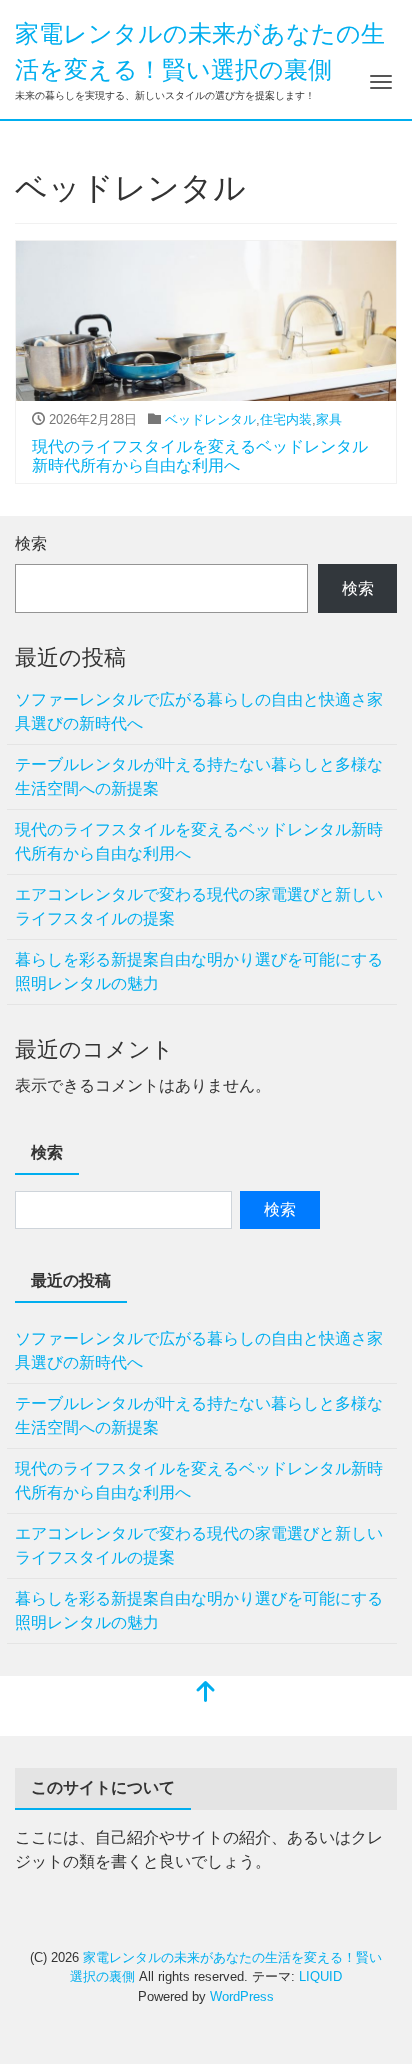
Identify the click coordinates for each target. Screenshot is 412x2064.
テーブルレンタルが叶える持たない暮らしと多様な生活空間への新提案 (199, 776)
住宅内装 (286, 419)
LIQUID (320, 1976)
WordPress (242, 1996)
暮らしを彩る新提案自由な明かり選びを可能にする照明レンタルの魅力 (199, 971)
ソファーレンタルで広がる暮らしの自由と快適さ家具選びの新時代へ (199, 711)
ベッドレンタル (210, 419)
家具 (329, 419)
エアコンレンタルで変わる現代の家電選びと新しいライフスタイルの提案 (199, 906)
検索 (31, 543)
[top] (206, 1693)
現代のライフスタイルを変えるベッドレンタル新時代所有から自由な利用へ (199, 841)
